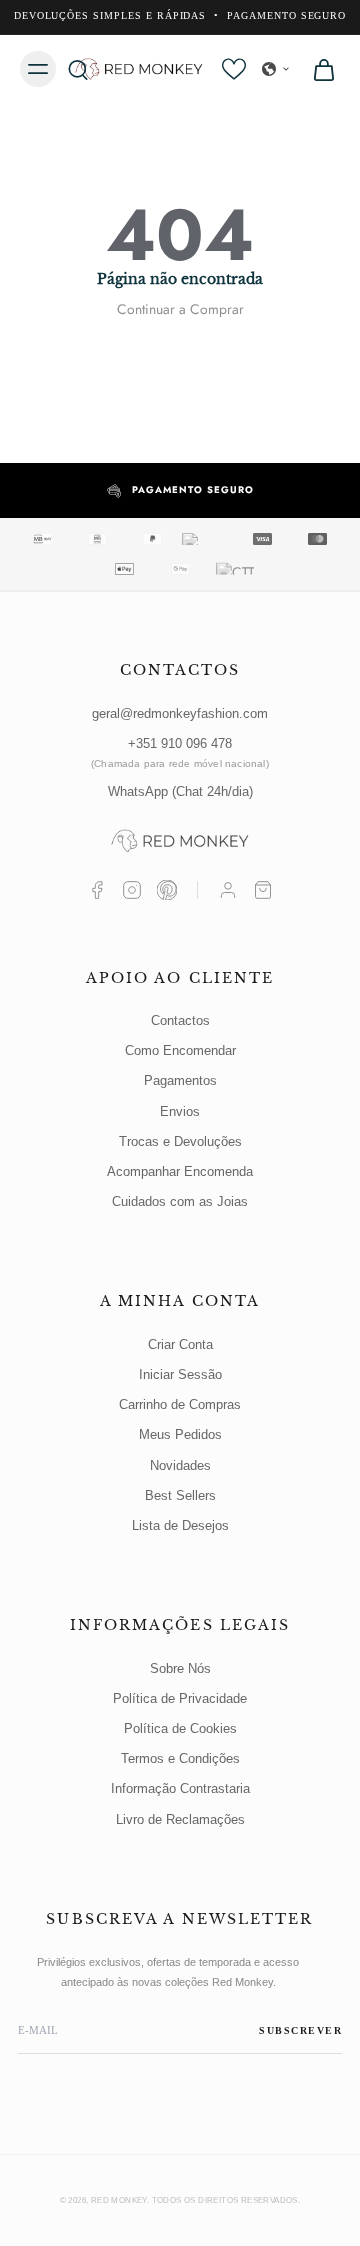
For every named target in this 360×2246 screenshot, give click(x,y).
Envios (180, 1111)
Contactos (180, 1020)
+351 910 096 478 (180, 752)
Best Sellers (180, 1495)
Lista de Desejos (180, 1525)
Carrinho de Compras (180, 1404)
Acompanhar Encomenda (180, 1171)
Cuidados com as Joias (180, 1201)
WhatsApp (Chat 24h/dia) (180, 791)
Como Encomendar (180, 1050)
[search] (78, 69)
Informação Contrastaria (180, 1788)
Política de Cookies (180, 1728)
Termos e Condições (180, 1758)
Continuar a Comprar (180, 309)
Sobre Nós (180, 1668)
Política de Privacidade (180, 1698)
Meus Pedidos (180, 1434)
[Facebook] (97, 890)
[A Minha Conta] (228, 890)
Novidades (180, 1465)
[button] (276, 69)
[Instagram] (132, 890)
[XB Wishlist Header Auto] (234, 69)
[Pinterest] (167, 890)
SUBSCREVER (300, 2030)
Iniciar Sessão (180, 1374)
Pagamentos (180, 1080)
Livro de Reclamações (180, 1819)
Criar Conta (180, 1344)
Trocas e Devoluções (180, 1141)
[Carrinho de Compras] (263, 890)
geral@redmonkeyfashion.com (180, 713)
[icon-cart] (318, 69)
